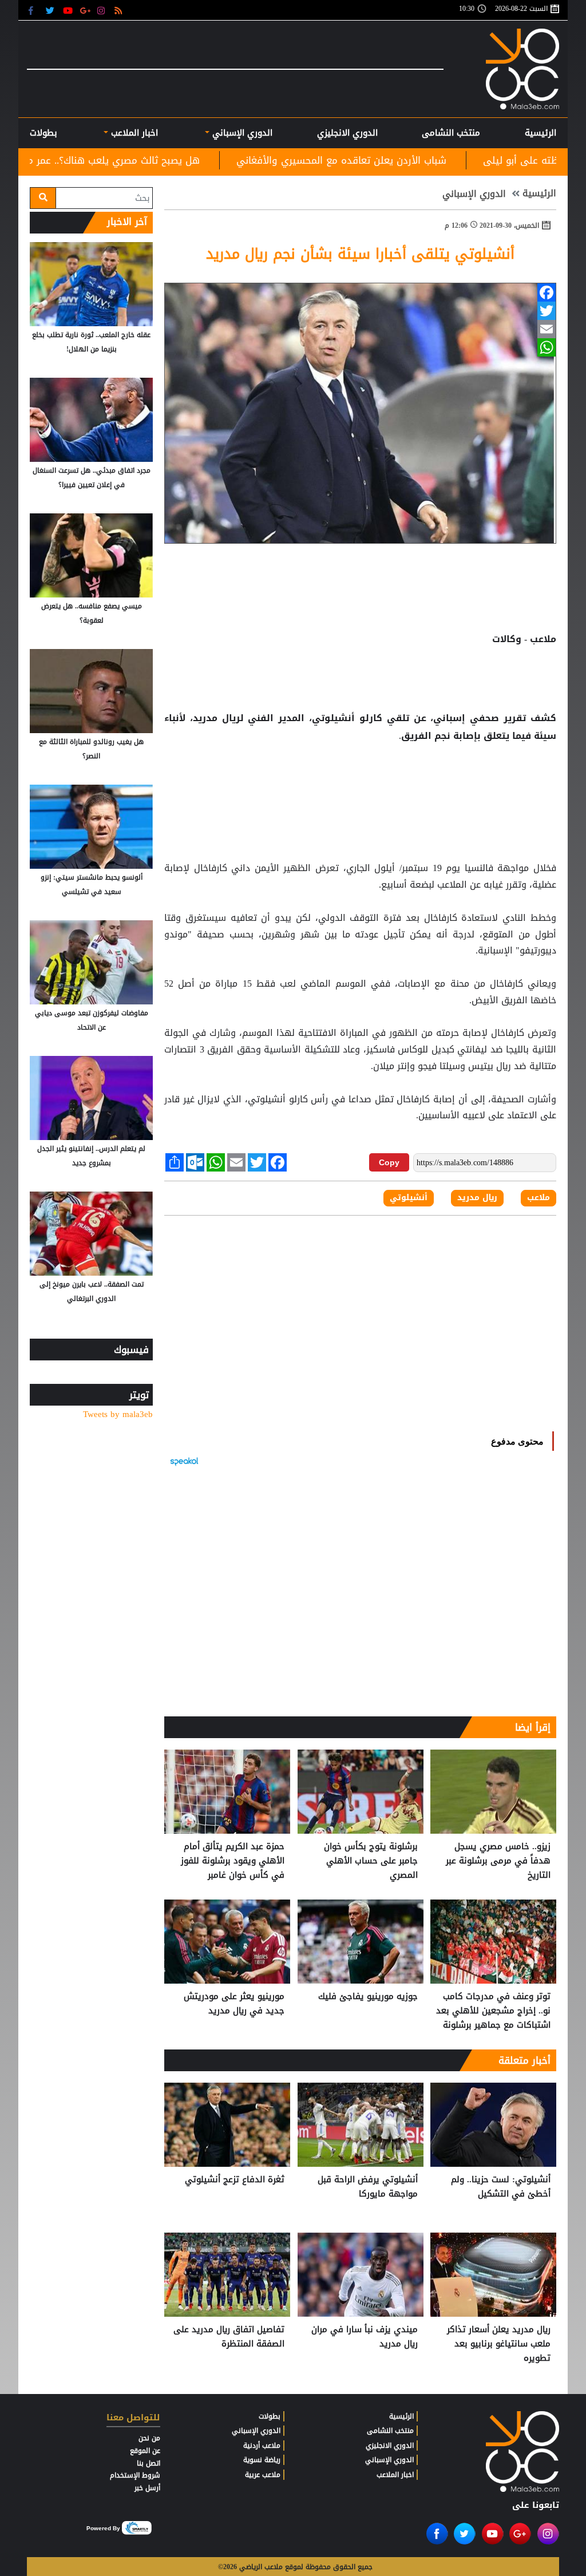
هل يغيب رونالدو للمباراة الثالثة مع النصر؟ (91, 749)
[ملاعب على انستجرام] (103, 10)
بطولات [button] (43, 133)
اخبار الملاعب (395, 2475)
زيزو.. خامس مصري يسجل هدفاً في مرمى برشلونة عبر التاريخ (498, 1861)
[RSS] (120, 10)
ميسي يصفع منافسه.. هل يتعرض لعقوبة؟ (92, 613)
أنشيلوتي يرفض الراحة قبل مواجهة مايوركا (368, 2187)
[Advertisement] (361, 782)
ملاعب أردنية (262, 2446)
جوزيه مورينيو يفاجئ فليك (368, 1997)
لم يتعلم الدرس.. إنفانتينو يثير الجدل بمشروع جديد (91, 1156)
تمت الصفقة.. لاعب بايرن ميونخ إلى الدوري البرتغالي (92, 1291)
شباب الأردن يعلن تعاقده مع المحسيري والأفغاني (462, 160)
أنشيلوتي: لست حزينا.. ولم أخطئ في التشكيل (501, 2187)
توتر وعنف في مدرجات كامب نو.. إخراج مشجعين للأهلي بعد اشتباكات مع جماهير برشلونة (493, 2011)
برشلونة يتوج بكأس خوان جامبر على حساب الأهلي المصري (371, 1861)
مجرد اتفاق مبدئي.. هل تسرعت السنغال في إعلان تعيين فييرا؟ (92, 478)
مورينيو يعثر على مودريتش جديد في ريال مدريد (234, 2004)
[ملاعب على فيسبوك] (34, 10)
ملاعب (539, 1198)
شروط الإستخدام (135, 2475)
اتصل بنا (149, 2463)
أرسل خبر (147, 2488)
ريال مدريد (477, 1198)
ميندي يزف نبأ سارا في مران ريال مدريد (365, 2337)
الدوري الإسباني (241, 133)
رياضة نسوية (262, 2460)
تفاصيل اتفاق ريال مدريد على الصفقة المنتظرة (229, 2337)
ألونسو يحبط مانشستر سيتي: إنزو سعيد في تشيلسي (92, 885)
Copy (389, 1162)
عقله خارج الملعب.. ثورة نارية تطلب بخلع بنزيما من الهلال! (91, 342)
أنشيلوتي (409, 1198)
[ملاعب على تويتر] (51, 10)
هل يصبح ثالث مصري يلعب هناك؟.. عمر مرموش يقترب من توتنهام (181, 160)
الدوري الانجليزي (347, 133)
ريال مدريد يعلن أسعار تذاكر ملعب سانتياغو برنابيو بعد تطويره (499, 2344)
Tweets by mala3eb (118, 1414)
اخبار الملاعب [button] (133, 133)
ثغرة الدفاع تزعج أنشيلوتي (235, 2180)
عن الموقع (145, 2451)
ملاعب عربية (263, 2475)
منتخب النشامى (451, 133)
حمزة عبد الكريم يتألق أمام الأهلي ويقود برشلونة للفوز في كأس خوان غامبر (233, 1861)
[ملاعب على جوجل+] (86, 10)
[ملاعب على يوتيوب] (68, 10)
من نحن (149, 2438)
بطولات (270, 2416)
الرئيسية (541, 133)
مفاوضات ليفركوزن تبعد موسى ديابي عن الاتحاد (92, 1020)
